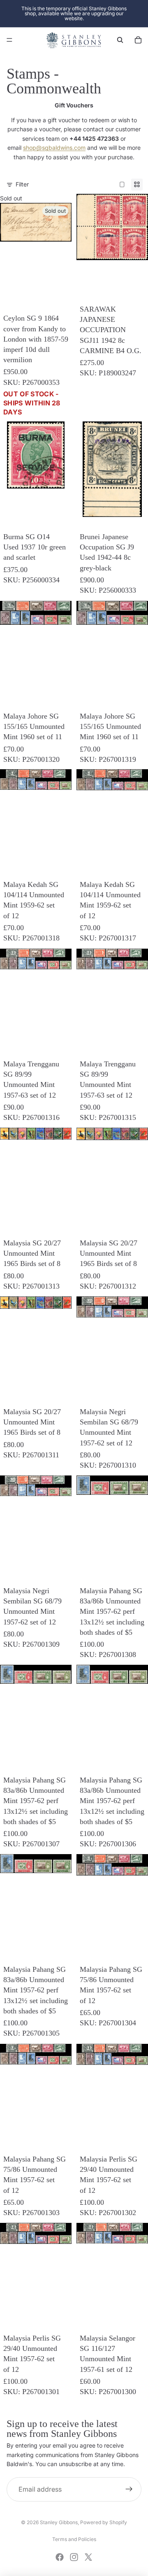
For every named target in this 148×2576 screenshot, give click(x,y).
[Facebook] (60, 2557)
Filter (22, 184)
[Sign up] (129, 2490)
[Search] (120, 40)
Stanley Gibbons (59, 2522)
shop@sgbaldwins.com (54, 148)
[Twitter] (88, 2557)
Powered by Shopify (104, 2522)
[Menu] (9, 40)
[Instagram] (74, 2557)
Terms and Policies (74, 2539)
